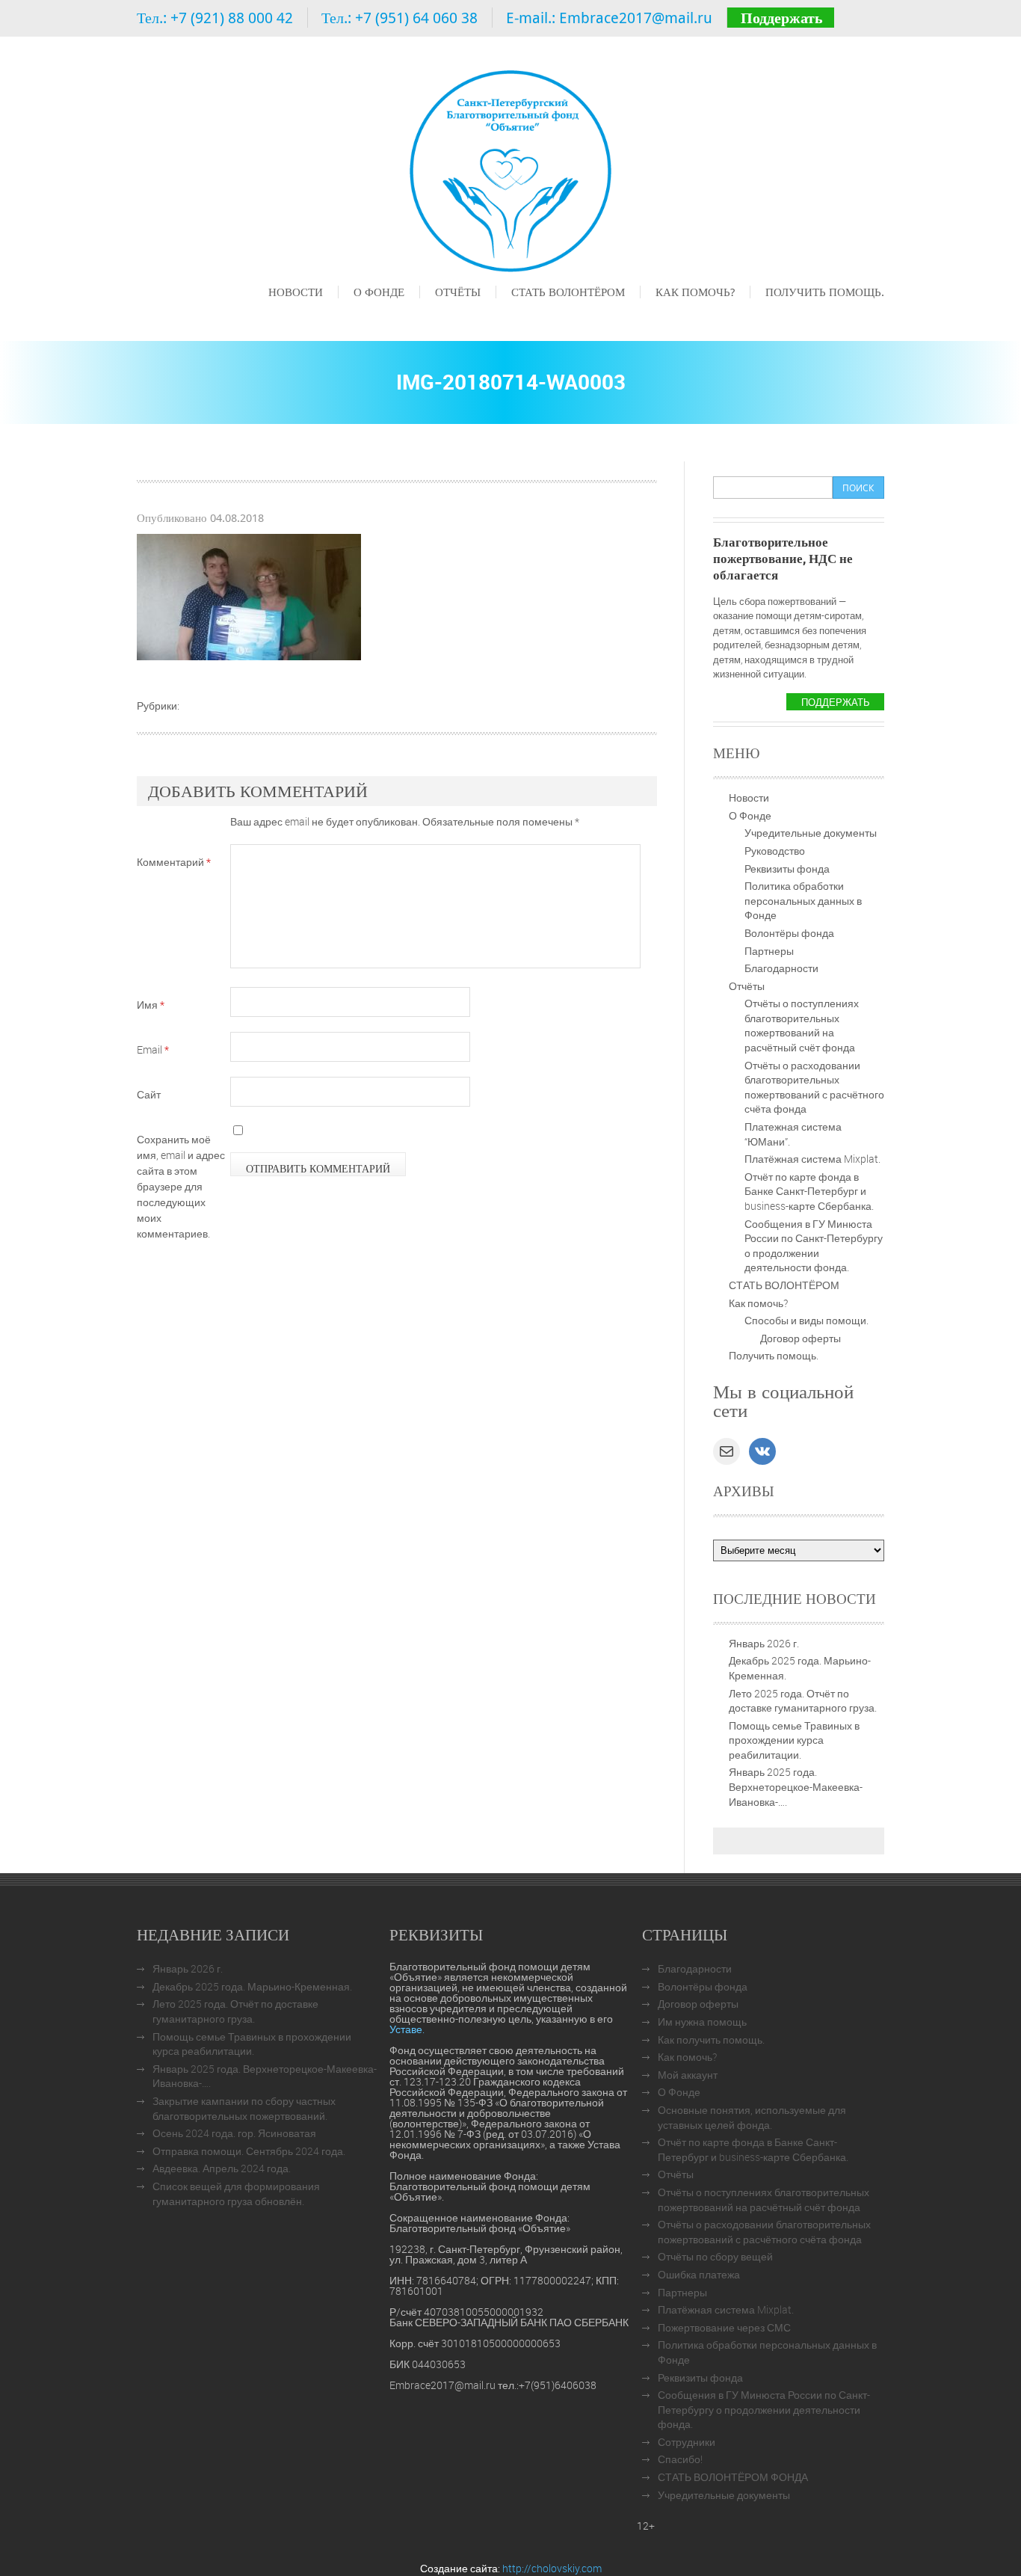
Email (153, 1049)
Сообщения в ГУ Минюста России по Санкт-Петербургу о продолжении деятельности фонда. (814, 1246)
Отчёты (458, 292)
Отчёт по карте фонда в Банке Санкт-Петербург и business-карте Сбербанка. (809, 1191)
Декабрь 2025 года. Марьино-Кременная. (252, 1986)
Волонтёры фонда (789, 933)
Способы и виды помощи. (806, 1320)
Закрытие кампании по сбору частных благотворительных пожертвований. (244, 2108)
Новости (296, 292)
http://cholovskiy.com (552, 2568)
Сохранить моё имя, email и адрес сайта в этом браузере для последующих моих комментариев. (181, 1186)
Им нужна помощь (702, 2022)
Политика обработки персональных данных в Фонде (803, 900)
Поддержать (782, 18)
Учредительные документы (811, 833)
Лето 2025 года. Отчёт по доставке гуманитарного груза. (803, 1701)
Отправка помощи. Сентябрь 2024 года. (249, 2151)
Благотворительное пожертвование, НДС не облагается (783, 558)
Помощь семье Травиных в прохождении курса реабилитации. (794, 1740)
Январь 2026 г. (764, 1643)
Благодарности (781, 968)
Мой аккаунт (688, 2075)
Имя (151, 1005)
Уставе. (407, 2029)
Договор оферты (801, 1338)
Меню (282, 313)
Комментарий (174, 862)
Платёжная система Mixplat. (812, 1159)
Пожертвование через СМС (724, 2327)
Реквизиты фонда (787, 869)
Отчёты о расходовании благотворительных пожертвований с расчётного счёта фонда (814, 1087)
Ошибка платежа (699, 2274)
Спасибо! (680, 2459)
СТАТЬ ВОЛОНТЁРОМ (568, 292)
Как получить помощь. (711, 2039)
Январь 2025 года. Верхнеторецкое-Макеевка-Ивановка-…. (796, 1786)
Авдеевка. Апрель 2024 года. (222, 2168)
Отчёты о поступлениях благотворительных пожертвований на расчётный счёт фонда (802, 1025)
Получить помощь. (825, 292)
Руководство (775, 851)
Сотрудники (687, 2442)
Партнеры (769, 951)
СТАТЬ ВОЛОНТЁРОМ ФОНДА (733, 2477)
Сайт (149, 1094)
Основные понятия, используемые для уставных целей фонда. (752, 2117)
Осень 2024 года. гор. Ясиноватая (234, 2133)
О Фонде (379, 292)
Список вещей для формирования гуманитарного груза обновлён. (236, 2194)
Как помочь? (695, 292)
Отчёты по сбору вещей (715, 2256)
